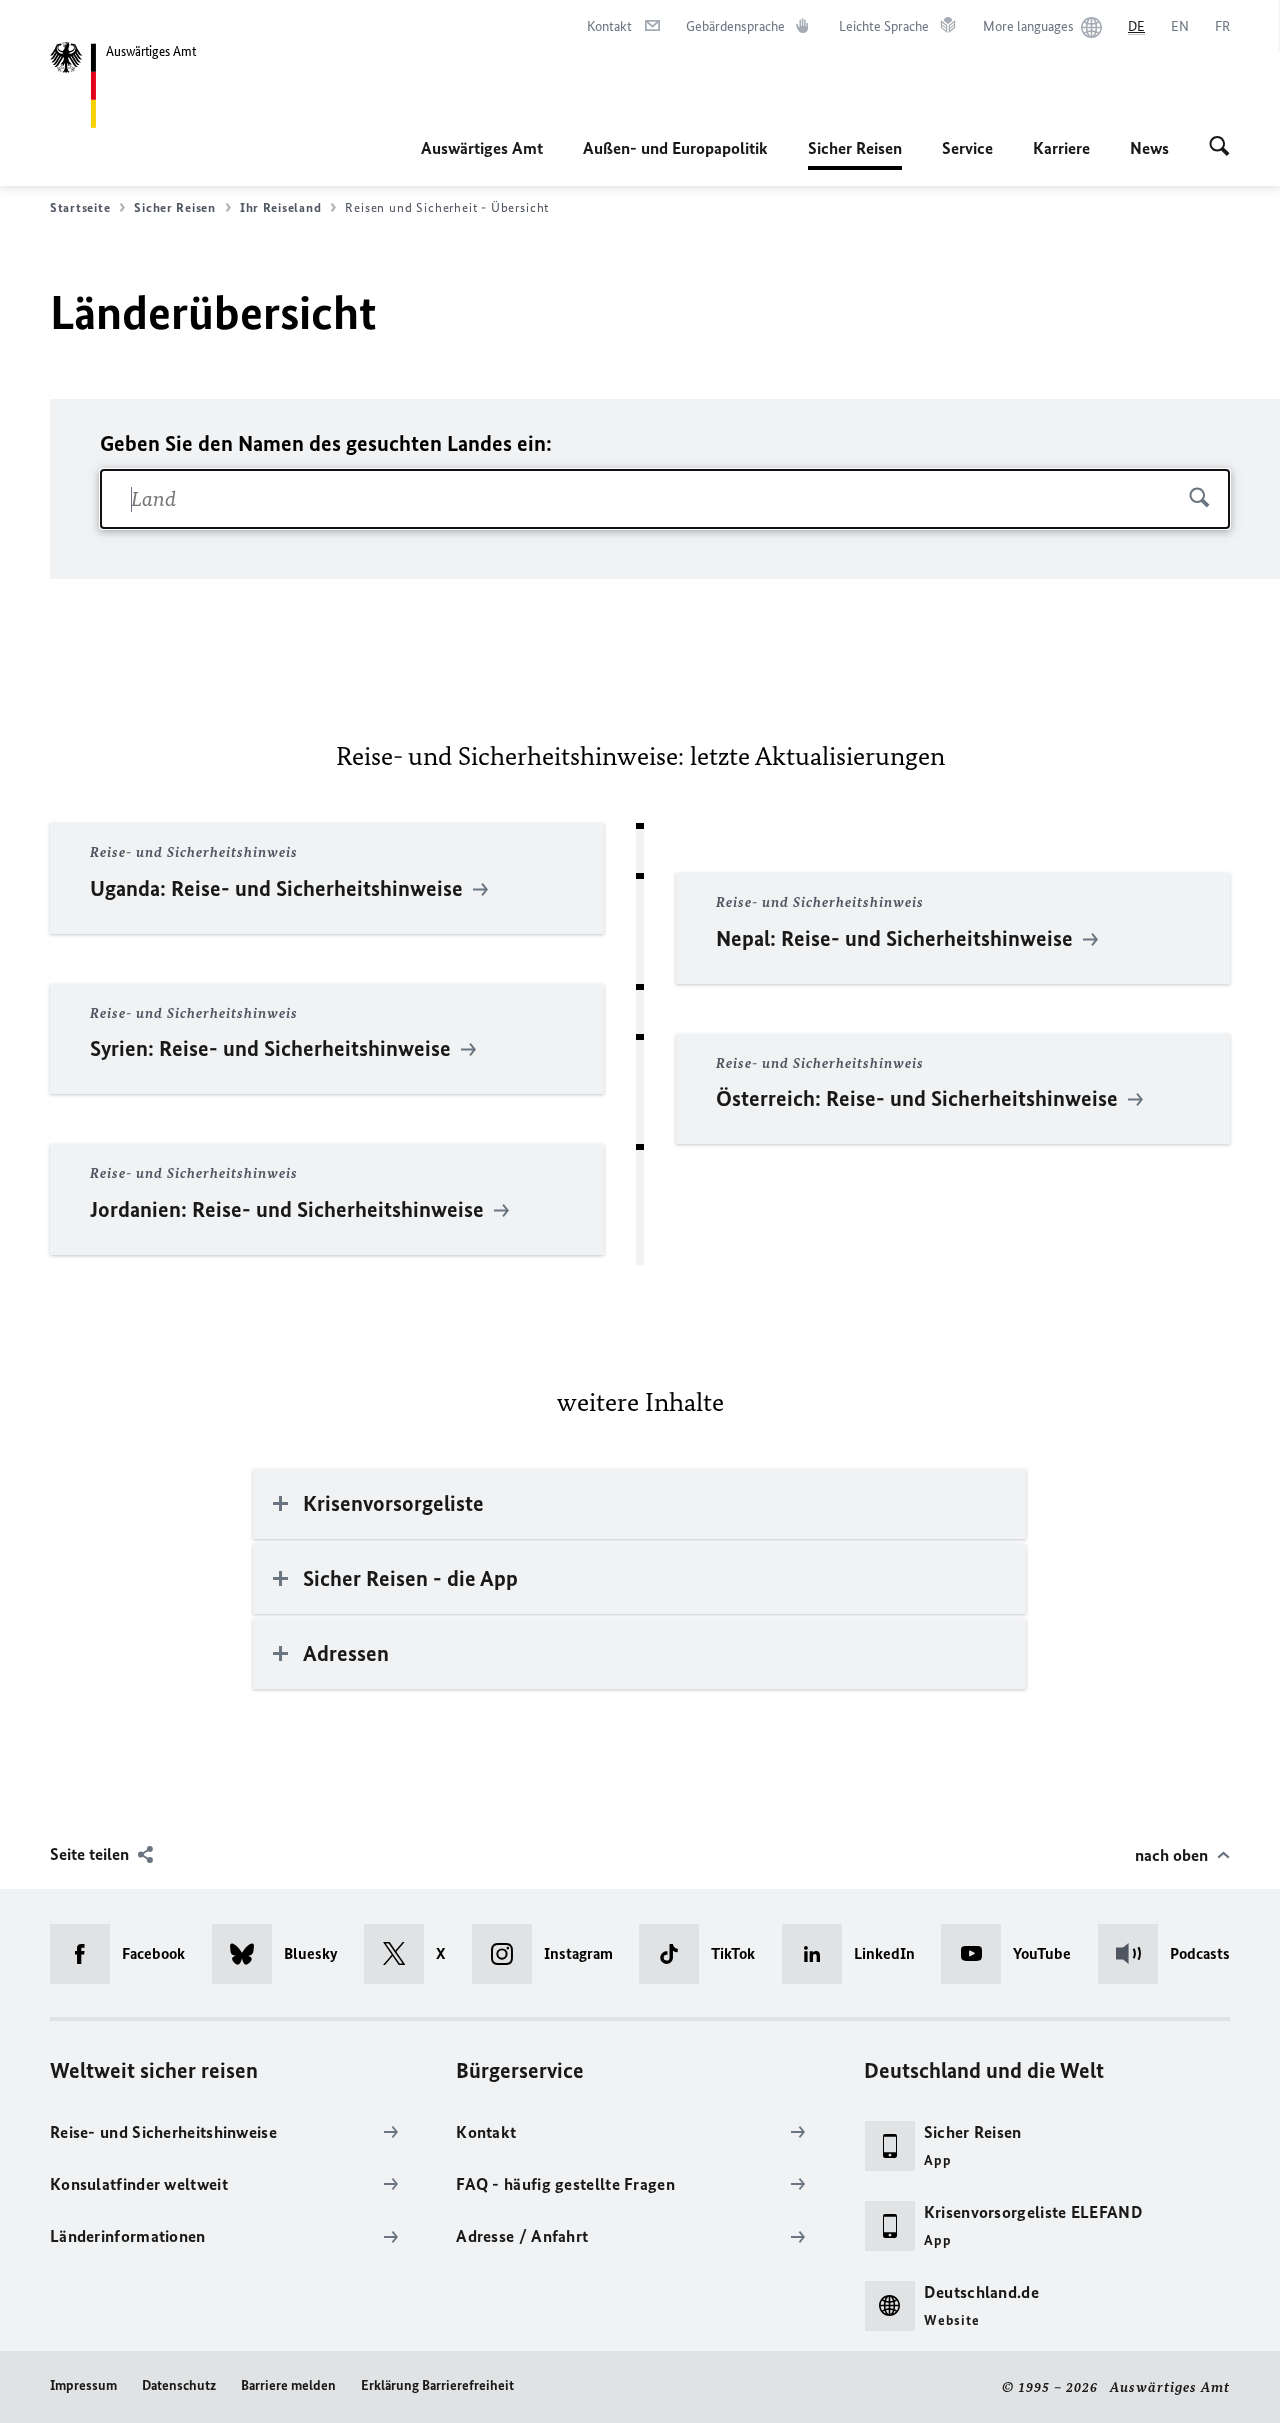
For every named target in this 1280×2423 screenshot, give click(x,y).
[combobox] (665, 499)
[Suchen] (1199, 498)
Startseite (80, 207)
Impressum (83, 2385)
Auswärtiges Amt (482, 148)
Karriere (1061, 148)
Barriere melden (288, 2385)
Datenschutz (179, 2385)
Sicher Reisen (855, 154)
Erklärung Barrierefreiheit (437, 2385)
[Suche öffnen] (1219, 148)
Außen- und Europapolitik (675, 148)
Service (967, 148)
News (1149, 148)
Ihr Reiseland (281, 207)
